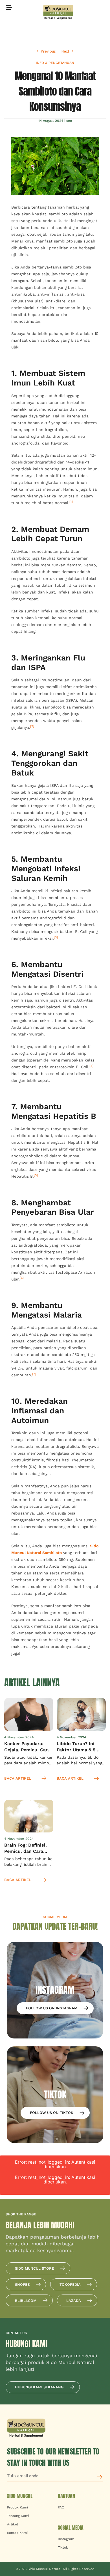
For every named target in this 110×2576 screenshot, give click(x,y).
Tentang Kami (18, 2516)
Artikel (13, 2524)
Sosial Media (71, 2528)
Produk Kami (17, 2507)
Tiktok (63, 2547)
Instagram (66, 2539)
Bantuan (66, 2496)
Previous (48, 51)
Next (66, 51)
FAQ (61, 2507)
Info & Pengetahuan (55, 63)
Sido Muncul (20, 2496)
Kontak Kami (17, 2533)
